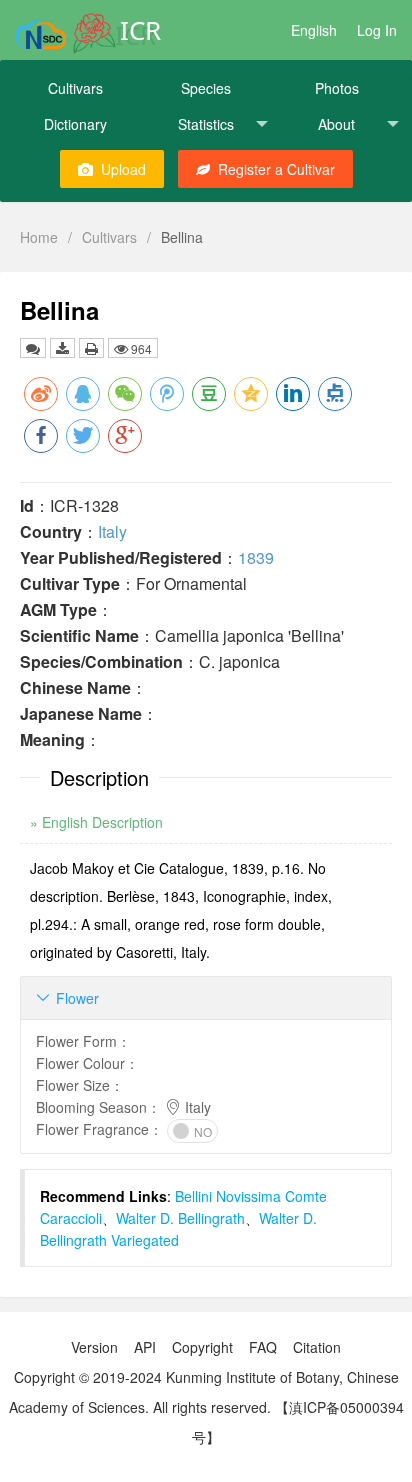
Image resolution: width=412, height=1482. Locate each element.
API (145, 1347)
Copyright (202, 1347)
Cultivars (75, 88)
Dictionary (75, 124)
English (314, 30)
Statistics (206, 124)
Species (206, 88)
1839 (256, 557)
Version (94, 1347)
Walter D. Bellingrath (180, 1218)
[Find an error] (33, 348)
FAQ (263, 1347)
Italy (112, 531)
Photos (337, 88)
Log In (377, 30)
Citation (317, 1347)
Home (39, 237)
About (336, 124)
